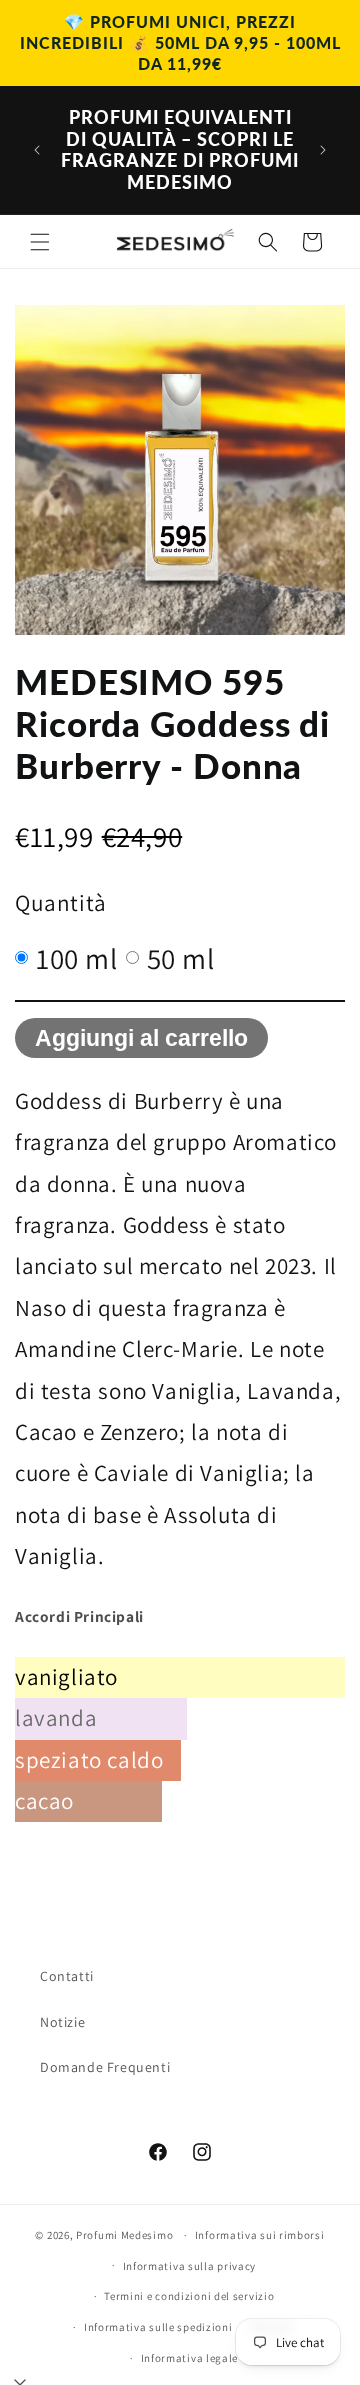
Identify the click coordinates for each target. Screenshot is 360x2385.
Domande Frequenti (105, 2067)
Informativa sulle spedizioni (158, 2327)
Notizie (62, 2022)
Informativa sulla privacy (190, 2266)
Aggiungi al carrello (141, 1038)
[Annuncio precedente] (37, 150)
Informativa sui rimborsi (260, 2235)
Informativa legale (190, 2358)
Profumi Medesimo (124, 2235)
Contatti (67, 1976)
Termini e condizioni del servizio (189, 2296)
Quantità (61, 902)
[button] (40, 242)
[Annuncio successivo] (323, 150)
